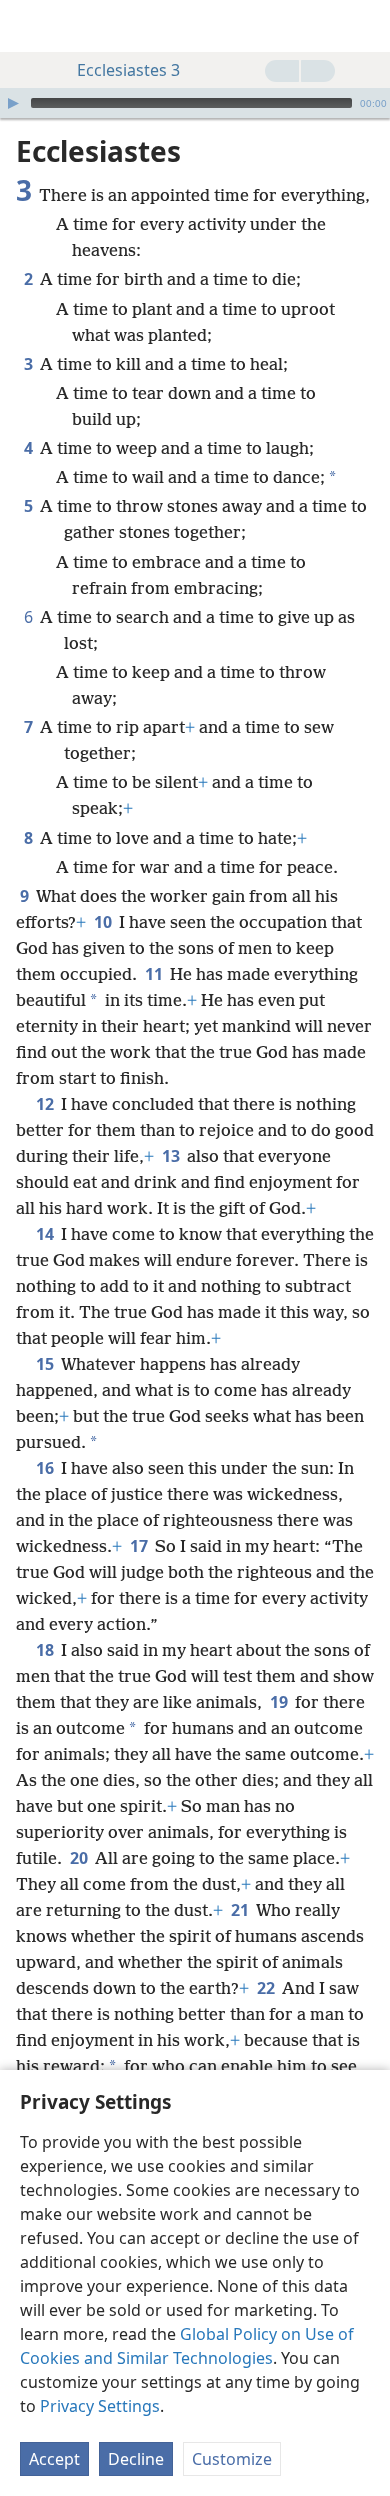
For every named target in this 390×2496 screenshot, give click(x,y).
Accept (54, 2459)
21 (241, 1910)
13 (172, 1156)
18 (46, 1650)
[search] (365, 26)
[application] (195, 103)
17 (140, 1546)
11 (155, 974)
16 (46, 1468)
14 (46, 1234)
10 (104, 922)
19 (280, 1702)
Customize (232, 2459)
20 (80, 1858)
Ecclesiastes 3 (128, 70)
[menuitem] (30, 26)
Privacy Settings (100, 2406)
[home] (30, 26)
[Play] (13, 103)
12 (46, 1104)
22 (267, 1988)
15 (46, 1364)
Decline (136, 2459)
